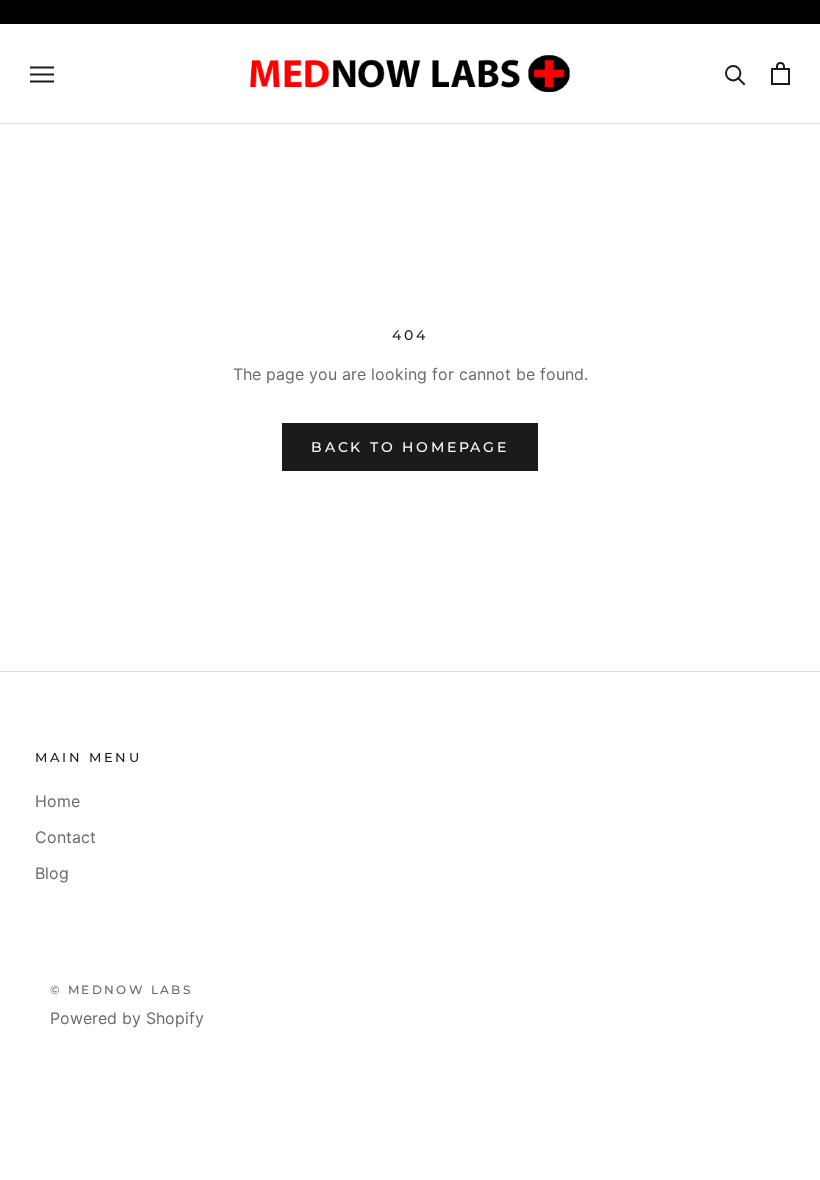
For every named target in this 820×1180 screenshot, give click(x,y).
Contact (65, 837)
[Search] (735, 73)
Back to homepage (410, 447)
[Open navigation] (42, 74)
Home (57, 801)
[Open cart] (780, 73)
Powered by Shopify (127, 1018)
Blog (52, 873)
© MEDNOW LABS (121, 989)
